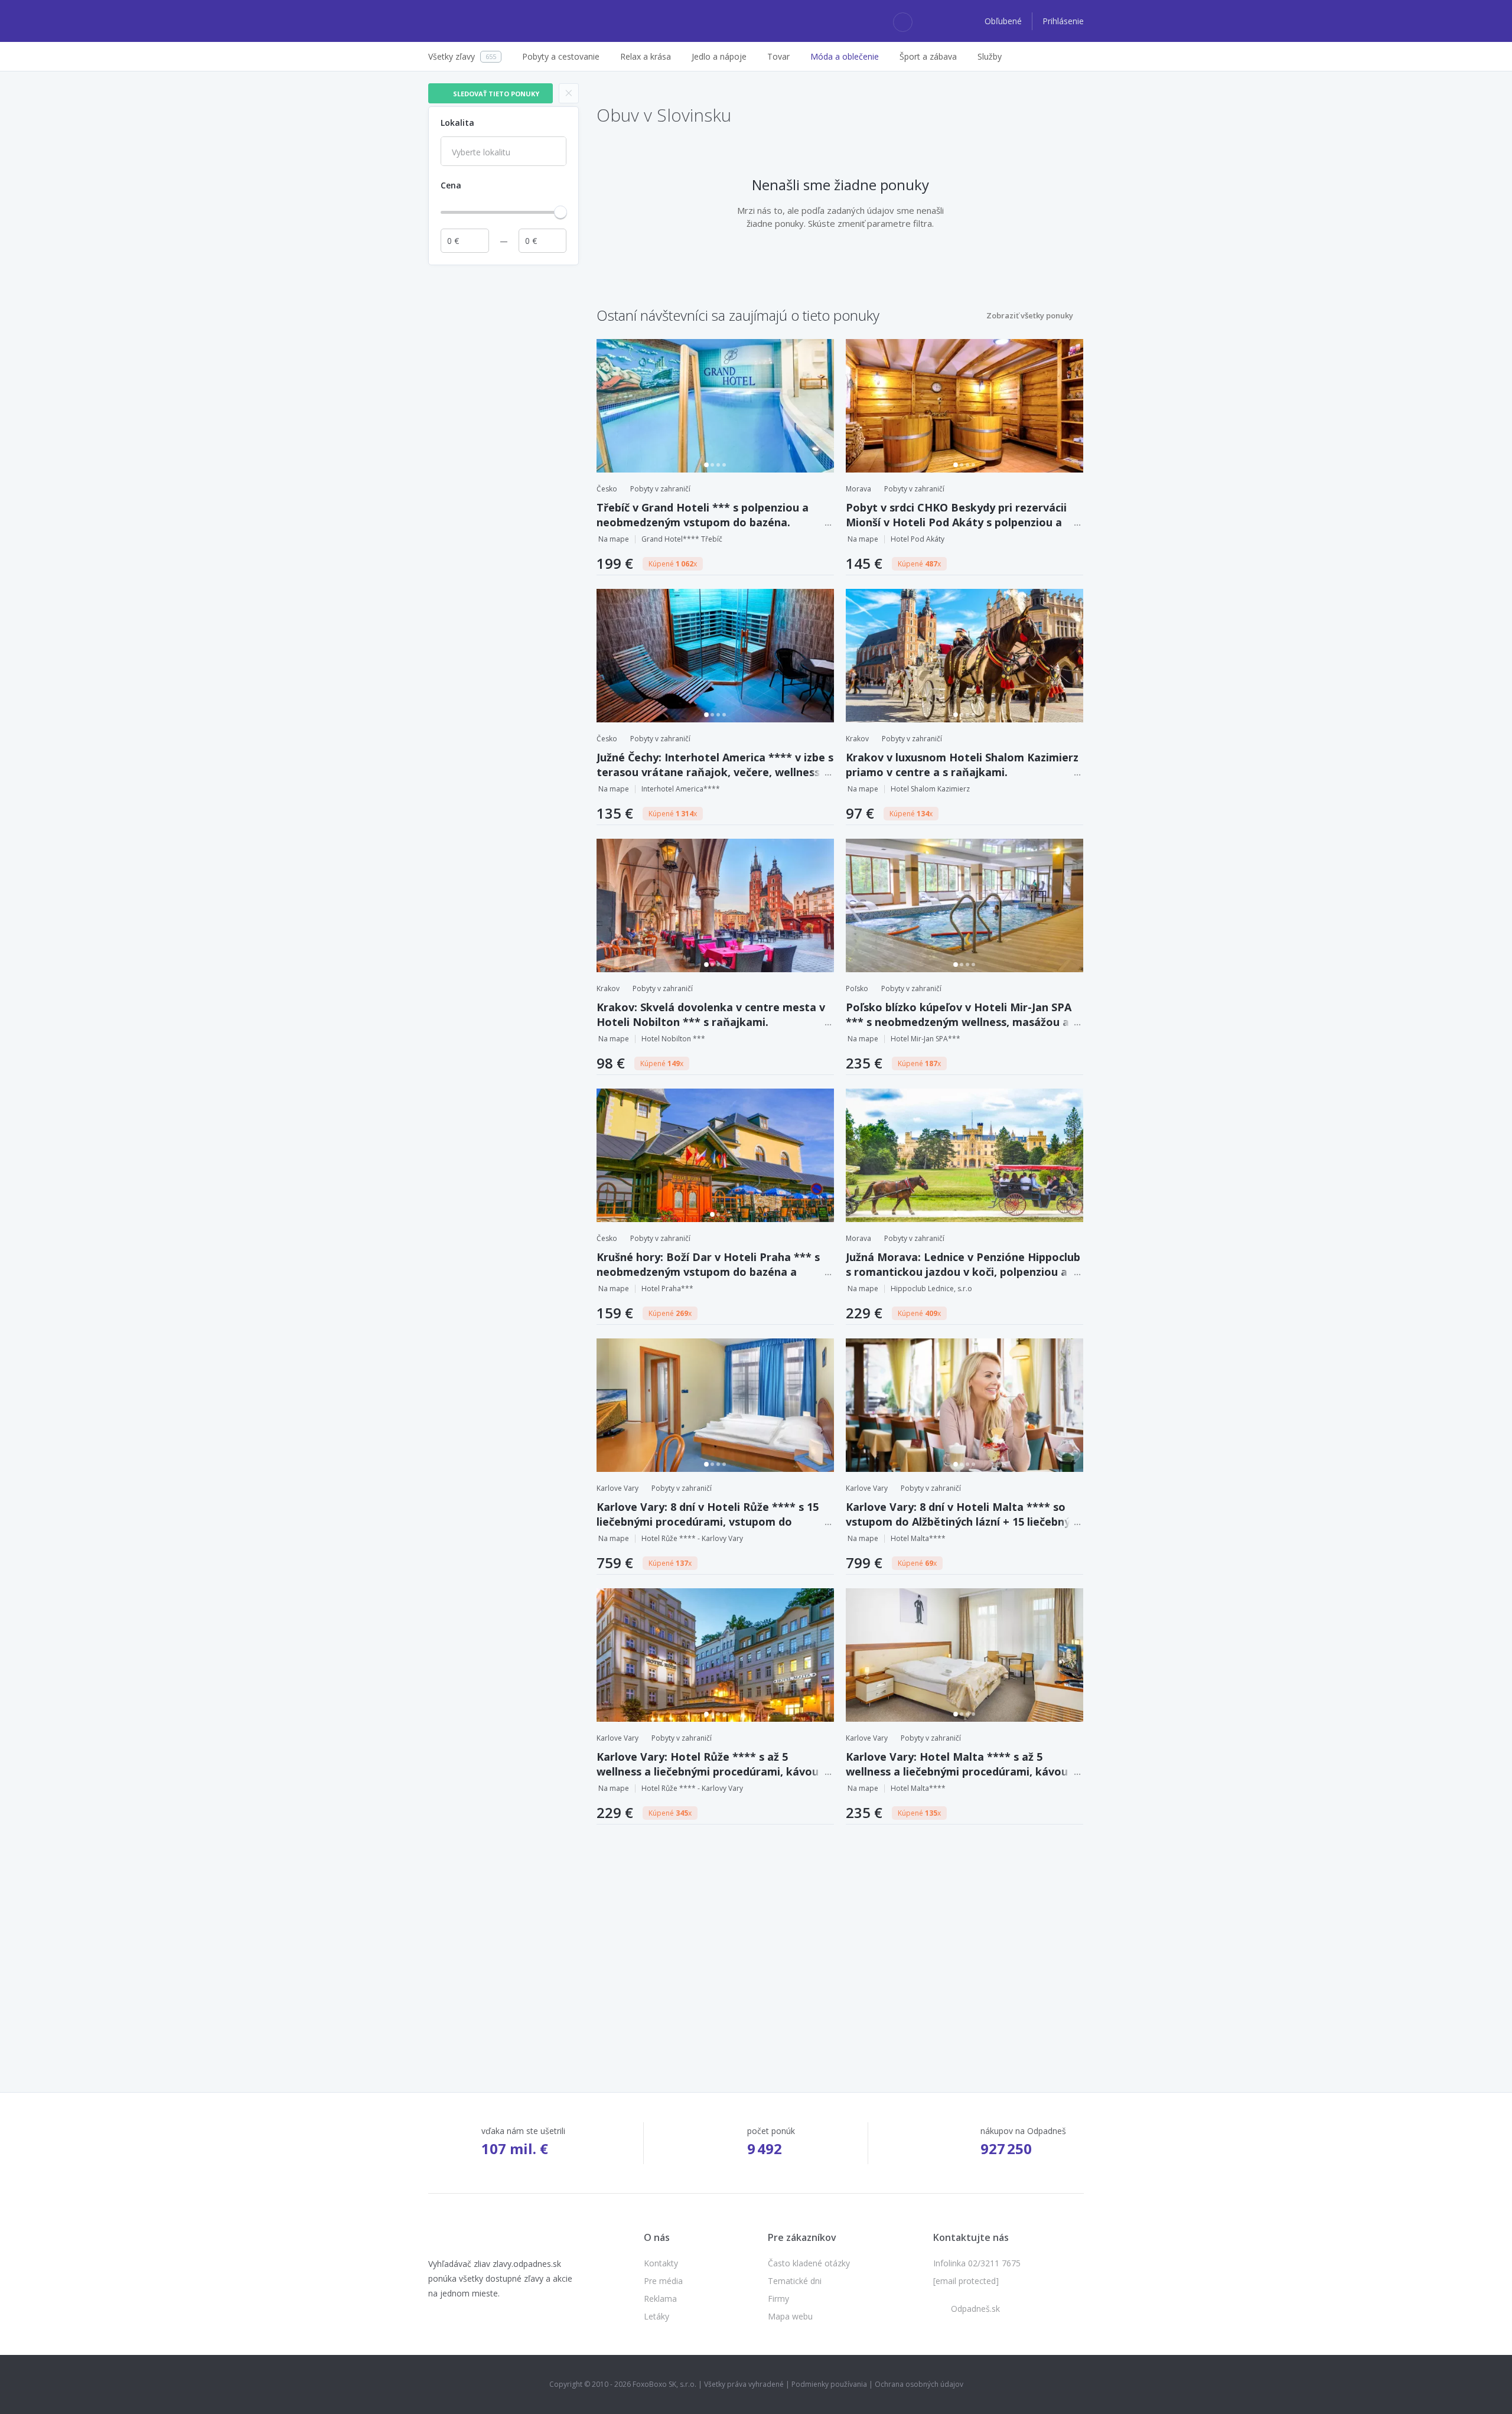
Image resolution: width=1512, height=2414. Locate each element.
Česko (607, 489)
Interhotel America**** (681, 789)
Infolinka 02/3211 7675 (977, 2263)
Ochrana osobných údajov (919, 2384)
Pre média (663, 2281)
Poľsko (857, 988)
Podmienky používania (829, 2384)
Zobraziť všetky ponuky (1030, 315)
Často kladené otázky (809, 2263)
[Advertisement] (504, 448)
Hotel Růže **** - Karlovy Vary (692, 1538)
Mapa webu (790, 2316)
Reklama (660, 2299)
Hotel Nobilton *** (673, 1039)
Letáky (656, 2316)
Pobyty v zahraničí (660, 489)
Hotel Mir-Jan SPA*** (926, 1039)
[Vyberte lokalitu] (504, 152)
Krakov (857, 739)
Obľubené (1004, 21)
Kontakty (661, 2263)
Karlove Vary (617, 1488)
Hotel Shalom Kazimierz (930, 789)
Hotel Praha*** (667, 1289)
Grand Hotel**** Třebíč (682, 539)
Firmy (778, 2299)
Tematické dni (795, 2281)
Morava (858, 489)
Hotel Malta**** (918, 1538)
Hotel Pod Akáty (918, 539)
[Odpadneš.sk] (474, 21)
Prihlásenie (1063, 21)
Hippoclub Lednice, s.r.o (931, 1289)
